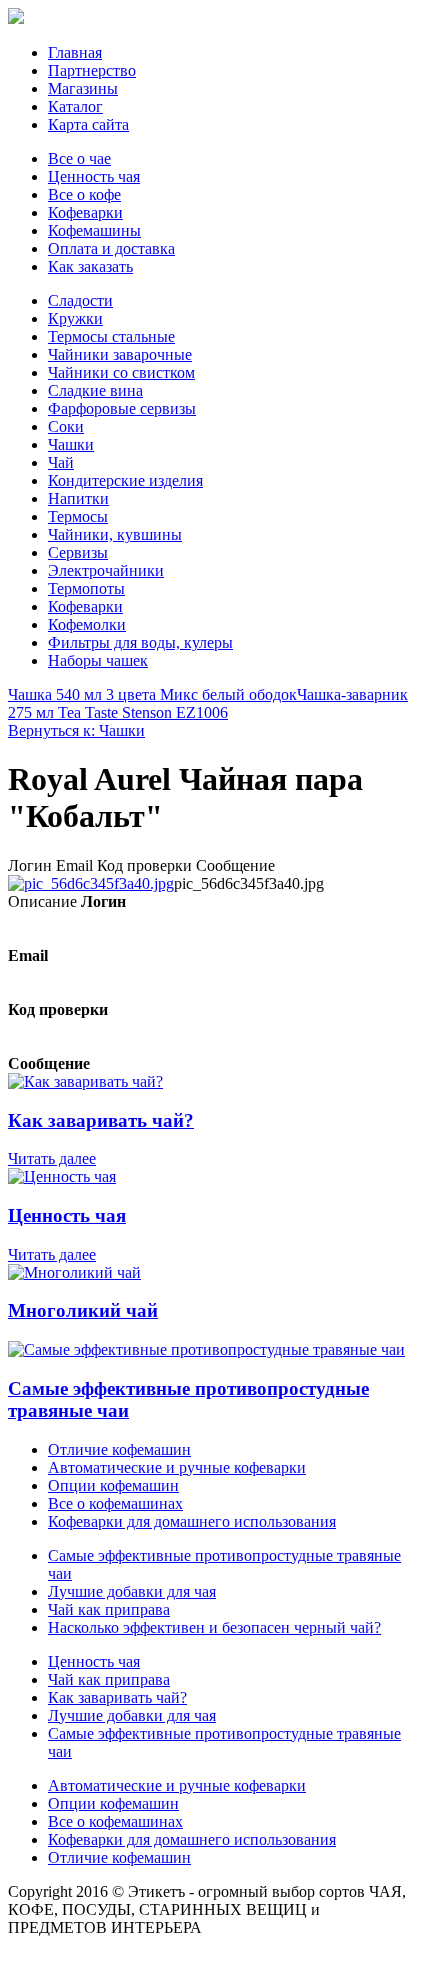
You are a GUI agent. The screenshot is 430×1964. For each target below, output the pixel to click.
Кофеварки (85, 212)
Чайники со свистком (121, 372)
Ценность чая (94, 176)
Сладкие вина (95, 390)
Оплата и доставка (111, 248)
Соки (66, 426)
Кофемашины (94, 230)
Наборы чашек (98, 660)
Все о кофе (84, 194)
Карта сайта (88, 124)
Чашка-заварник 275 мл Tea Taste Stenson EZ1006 (208, 703)
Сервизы (78, 552)
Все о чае (79, 158)
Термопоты (86, 588)
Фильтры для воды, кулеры (140, 642)
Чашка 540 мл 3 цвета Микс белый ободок (152, 694)
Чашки (71, 444)
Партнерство (92, 70)
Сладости (80, 300)
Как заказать (90, 266)
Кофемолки (87, 624)
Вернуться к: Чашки (76, 730)
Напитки (78, 498)
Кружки (75, 318)
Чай (61, 462)
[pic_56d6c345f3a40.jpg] (91, 883)
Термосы (78, 516)
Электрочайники (106, 570)
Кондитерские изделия (125, 480)
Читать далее (52, 1158)
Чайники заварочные (120, 354)
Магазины (83, 88)
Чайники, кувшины (115, 534)
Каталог (75, 106)
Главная (75, 52)
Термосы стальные (111, 336)
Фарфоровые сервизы (122, 408)
